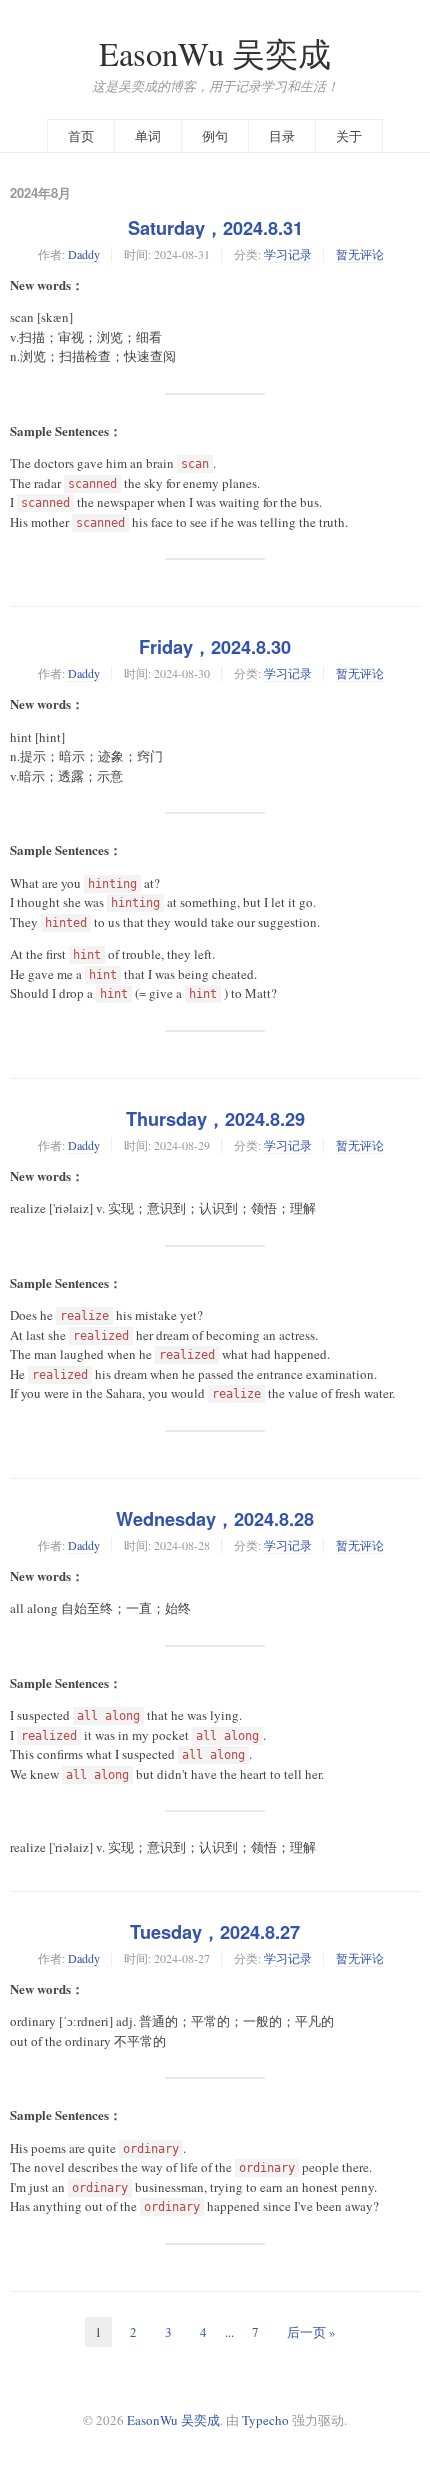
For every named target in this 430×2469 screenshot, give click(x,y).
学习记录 (288, 254)
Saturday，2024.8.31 (215, 228)
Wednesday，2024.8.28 (215, 1519)
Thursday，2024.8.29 (215, 1119)
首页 (81, 136)
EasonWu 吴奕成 (215, 53)
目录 (282, 136)
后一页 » (311, 2332)
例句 (215, 136)
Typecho (265, 2420)
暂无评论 (360, 254)
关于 (349, 136)
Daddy (84, 254)
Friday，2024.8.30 (215, 647)
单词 (148, 136)
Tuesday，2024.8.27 (215, 1932)
